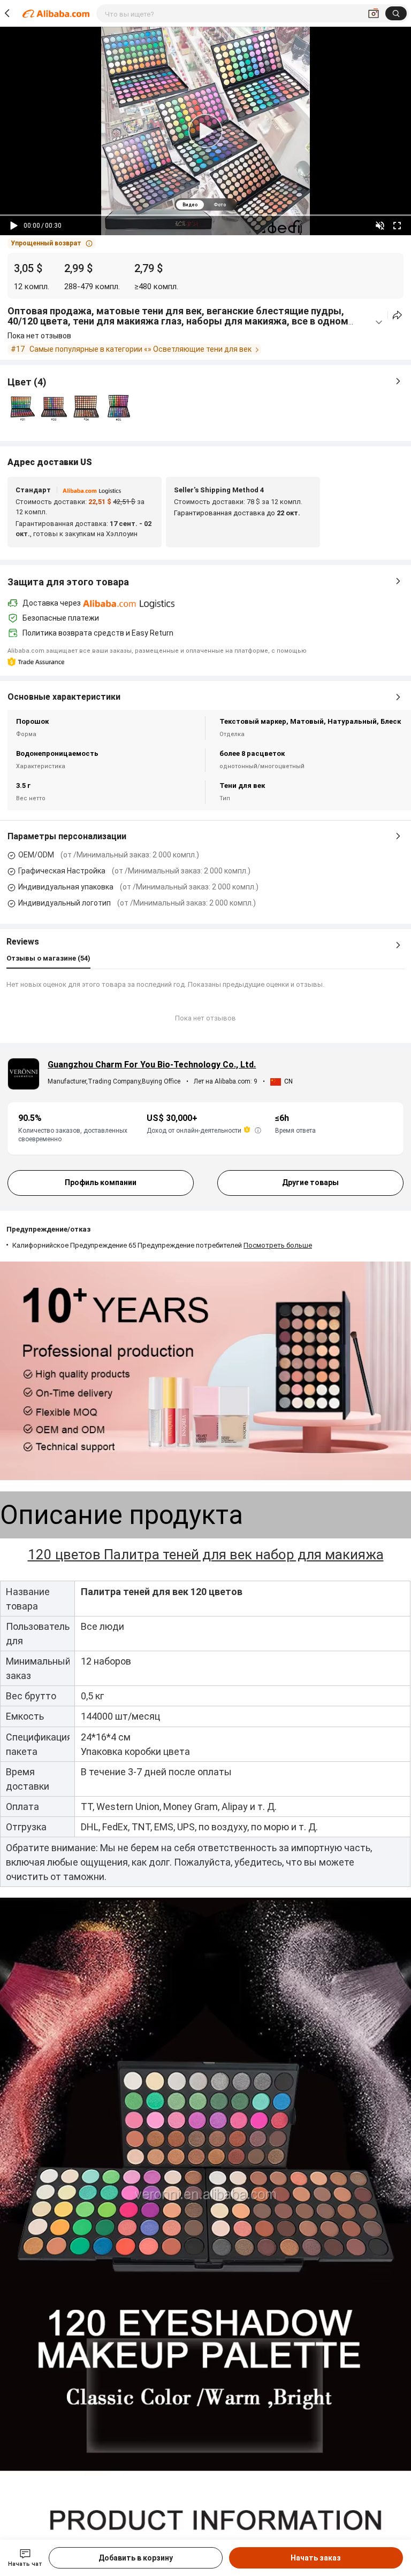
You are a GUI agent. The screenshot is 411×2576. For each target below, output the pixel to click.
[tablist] (205, 204)
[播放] (14, 226)
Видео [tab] (190, 205)
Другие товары (310, 1182)
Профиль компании (101, 1182)
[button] (52, 243)
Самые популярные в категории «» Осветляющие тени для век (140, 349)
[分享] (397, 315)
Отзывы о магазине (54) (48, 958)
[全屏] (397, 226)
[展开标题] (379, 322)
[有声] (380, 226)
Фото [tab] (220, 205)
